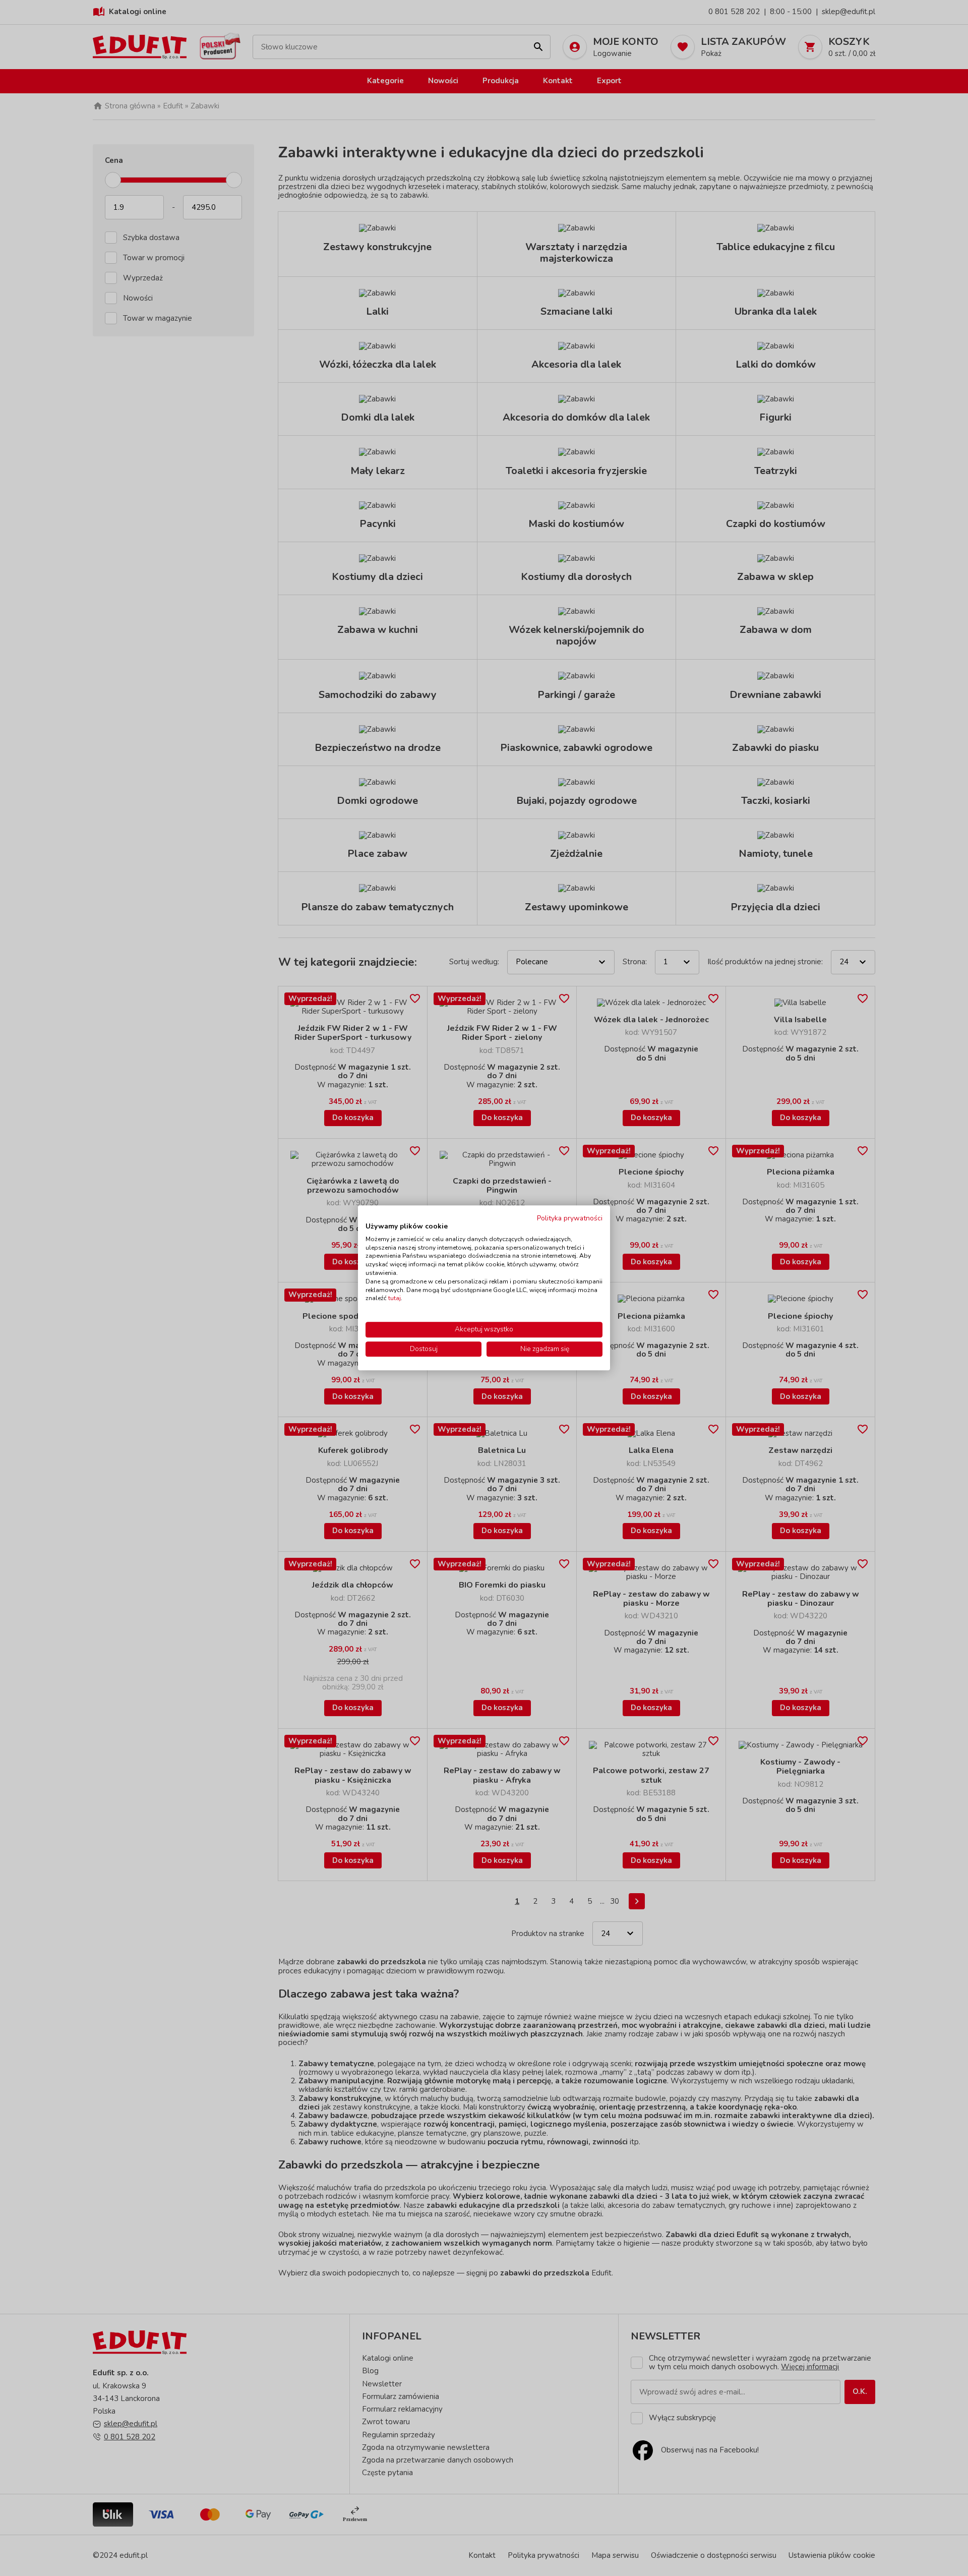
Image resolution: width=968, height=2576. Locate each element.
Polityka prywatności (570, 1218)
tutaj (395, 1299)
